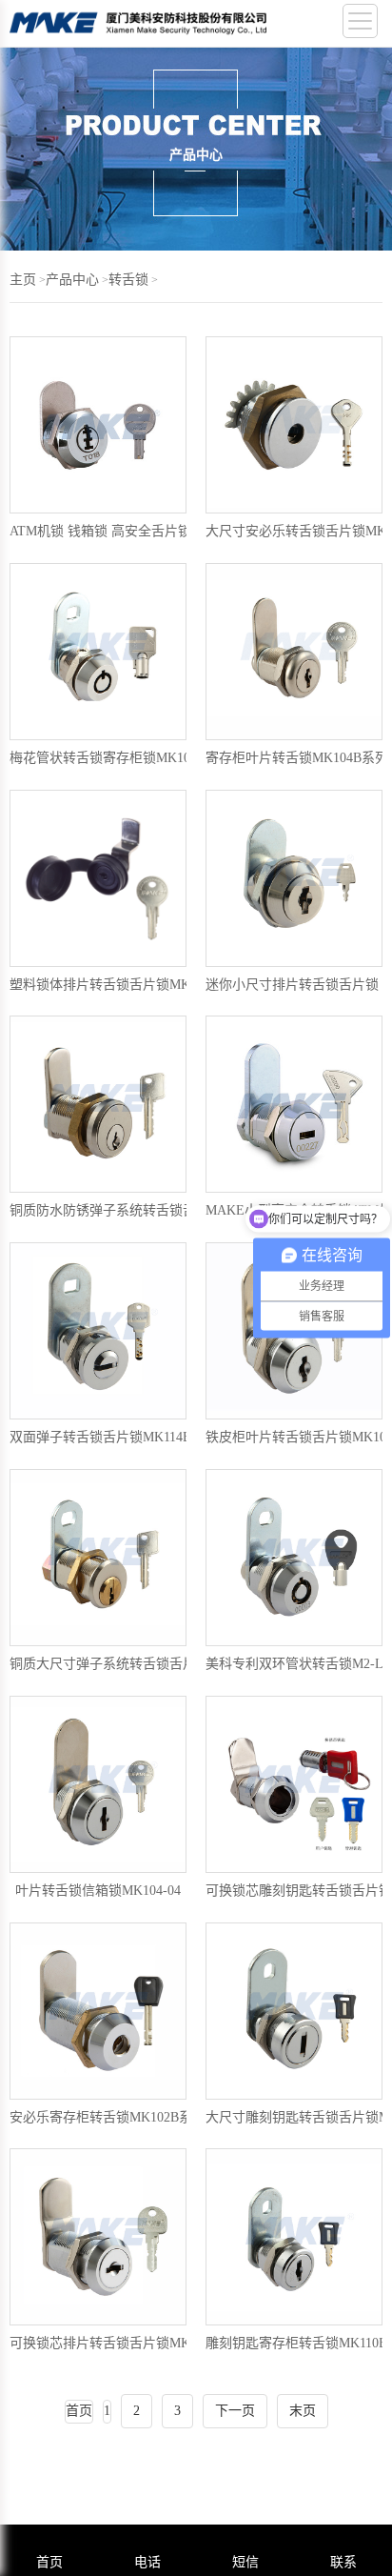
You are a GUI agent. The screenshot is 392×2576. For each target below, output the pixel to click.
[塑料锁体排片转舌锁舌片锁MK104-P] (98, 878)
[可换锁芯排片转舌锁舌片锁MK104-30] (98, 2237)
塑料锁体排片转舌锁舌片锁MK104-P (116, 985)
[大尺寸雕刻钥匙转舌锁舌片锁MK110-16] (294, 2011)
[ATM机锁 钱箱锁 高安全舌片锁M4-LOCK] (98, 425)
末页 (303, 2411)
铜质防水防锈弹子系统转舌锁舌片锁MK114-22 (145, 1210)
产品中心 (72, 280)
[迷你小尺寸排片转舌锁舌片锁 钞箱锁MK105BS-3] (294, 878)
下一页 (235, 2411)
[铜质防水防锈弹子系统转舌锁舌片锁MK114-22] (98, 1104)
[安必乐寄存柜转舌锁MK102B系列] (98, 2011)
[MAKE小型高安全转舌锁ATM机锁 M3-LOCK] (294, 1104)
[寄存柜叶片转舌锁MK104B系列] (294, 652)
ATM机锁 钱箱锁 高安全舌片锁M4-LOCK (130, 531)
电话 (147, 2562)
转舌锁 (128, 280)
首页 (49, 2562)
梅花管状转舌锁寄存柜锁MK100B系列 (121, 758)
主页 (23, 280)
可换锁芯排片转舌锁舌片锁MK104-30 (119, 2343)
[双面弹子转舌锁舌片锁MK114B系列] (98, 1331)
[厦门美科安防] (138, 28)
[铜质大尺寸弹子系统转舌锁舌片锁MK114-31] (98, 1558)
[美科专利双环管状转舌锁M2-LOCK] (294, 1558)
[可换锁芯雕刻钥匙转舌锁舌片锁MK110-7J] (294, 1784)
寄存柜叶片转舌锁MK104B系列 (297, 758)
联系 (343, 2562)
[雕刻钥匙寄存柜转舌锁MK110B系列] (294, 2237)
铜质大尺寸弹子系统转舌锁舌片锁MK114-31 (138, 1664)
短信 (245, 2562)
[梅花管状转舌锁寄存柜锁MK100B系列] (98, 652)
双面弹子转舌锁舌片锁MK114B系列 (114, 1437)
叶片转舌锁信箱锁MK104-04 (98, 1891)
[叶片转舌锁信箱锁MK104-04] (98, 1784)
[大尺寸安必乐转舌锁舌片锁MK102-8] (294, 425)
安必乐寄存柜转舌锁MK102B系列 (108, 2117)
